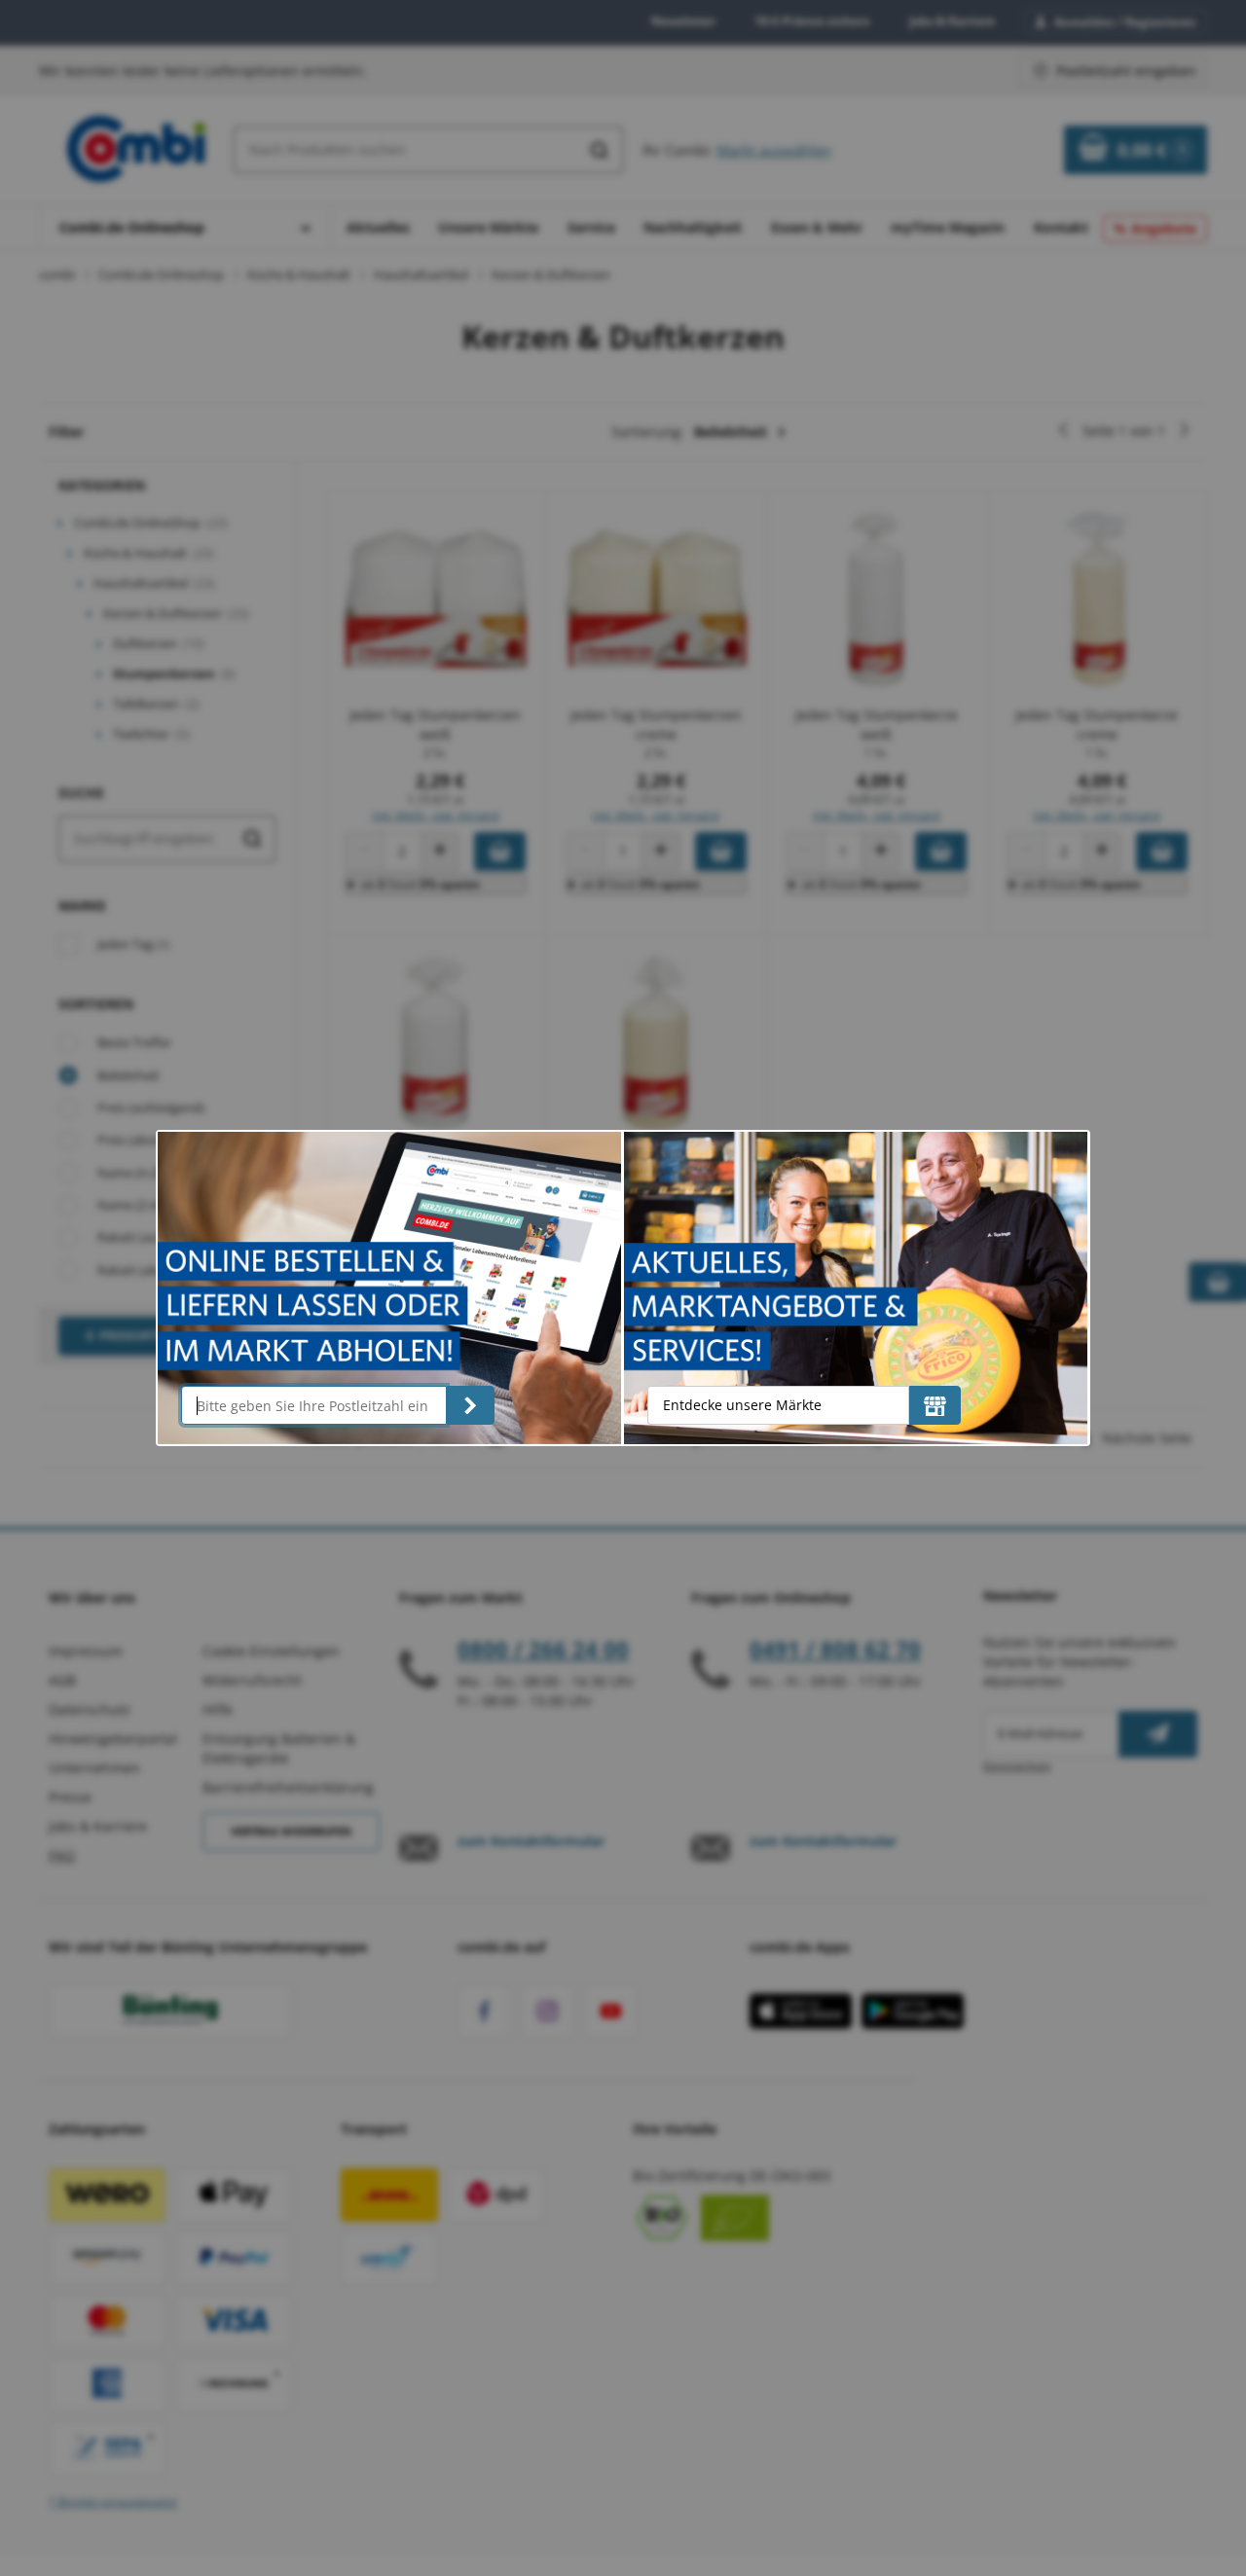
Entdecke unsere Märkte (742, 1405)
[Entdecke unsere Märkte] (935, 1405)
